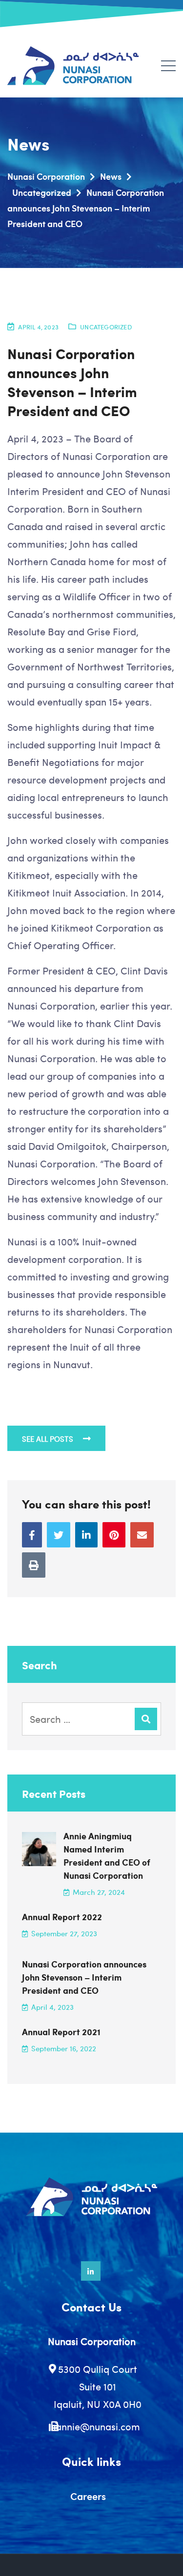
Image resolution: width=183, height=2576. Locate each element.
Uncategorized (106, 327)
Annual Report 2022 (62, 1917)
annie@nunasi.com (98, 2426)
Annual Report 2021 (61, 2032)
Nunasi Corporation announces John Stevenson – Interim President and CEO (84, 1977)
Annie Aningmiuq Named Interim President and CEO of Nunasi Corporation (107, 1856)
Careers (88, 2496)
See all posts (48, 1439)
